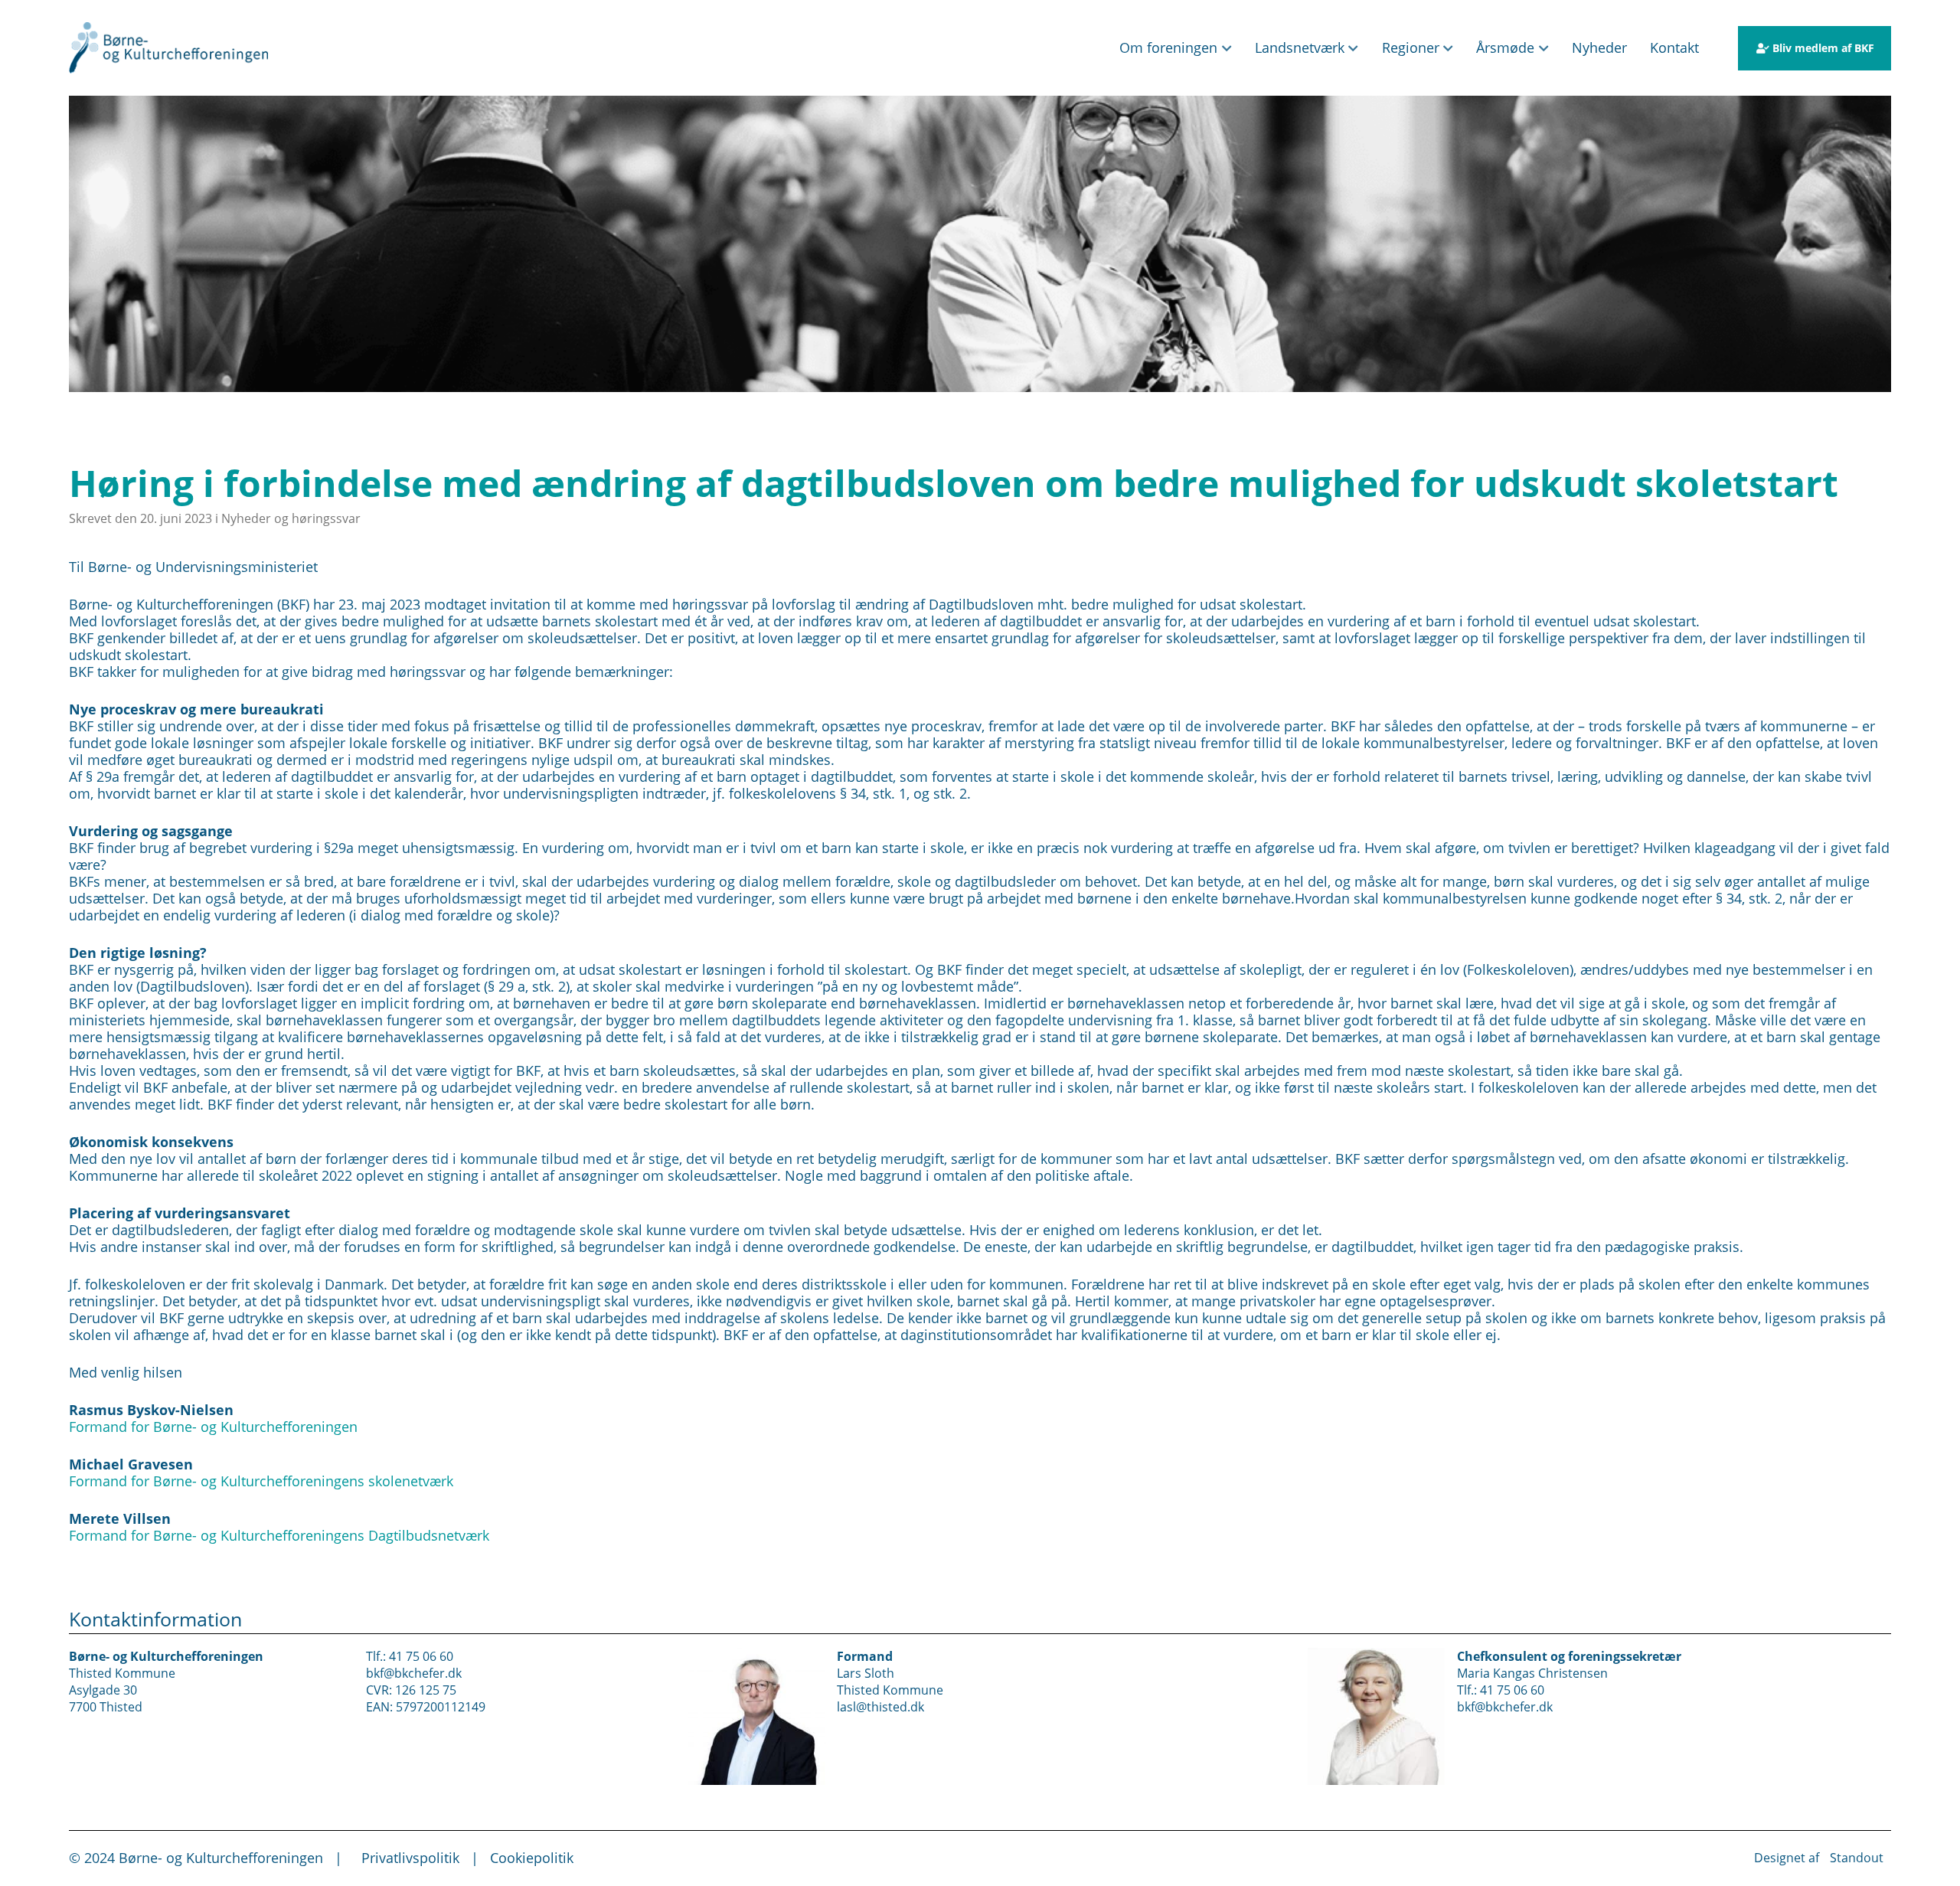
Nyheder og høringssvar (291, 518)
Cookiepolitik (532, 1858)
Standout (1857, 1857)
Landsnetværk (1300, 47)
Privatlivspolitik (410, 1858)
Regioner (1411, 47)
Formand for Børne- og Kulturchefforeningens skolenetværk (261, 1481)
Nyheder (1599, 47)
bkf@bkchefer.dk (414, 1673)
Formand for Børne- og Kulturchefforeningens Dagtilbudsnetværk (279, 1535)
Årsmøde (1505, 47)
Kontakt (1674, 47)
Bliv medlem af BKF (1823, 48)
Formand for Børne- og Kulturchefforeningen (213, 1427)
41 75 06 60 (421, 1656)
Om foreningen (1168, 47)
